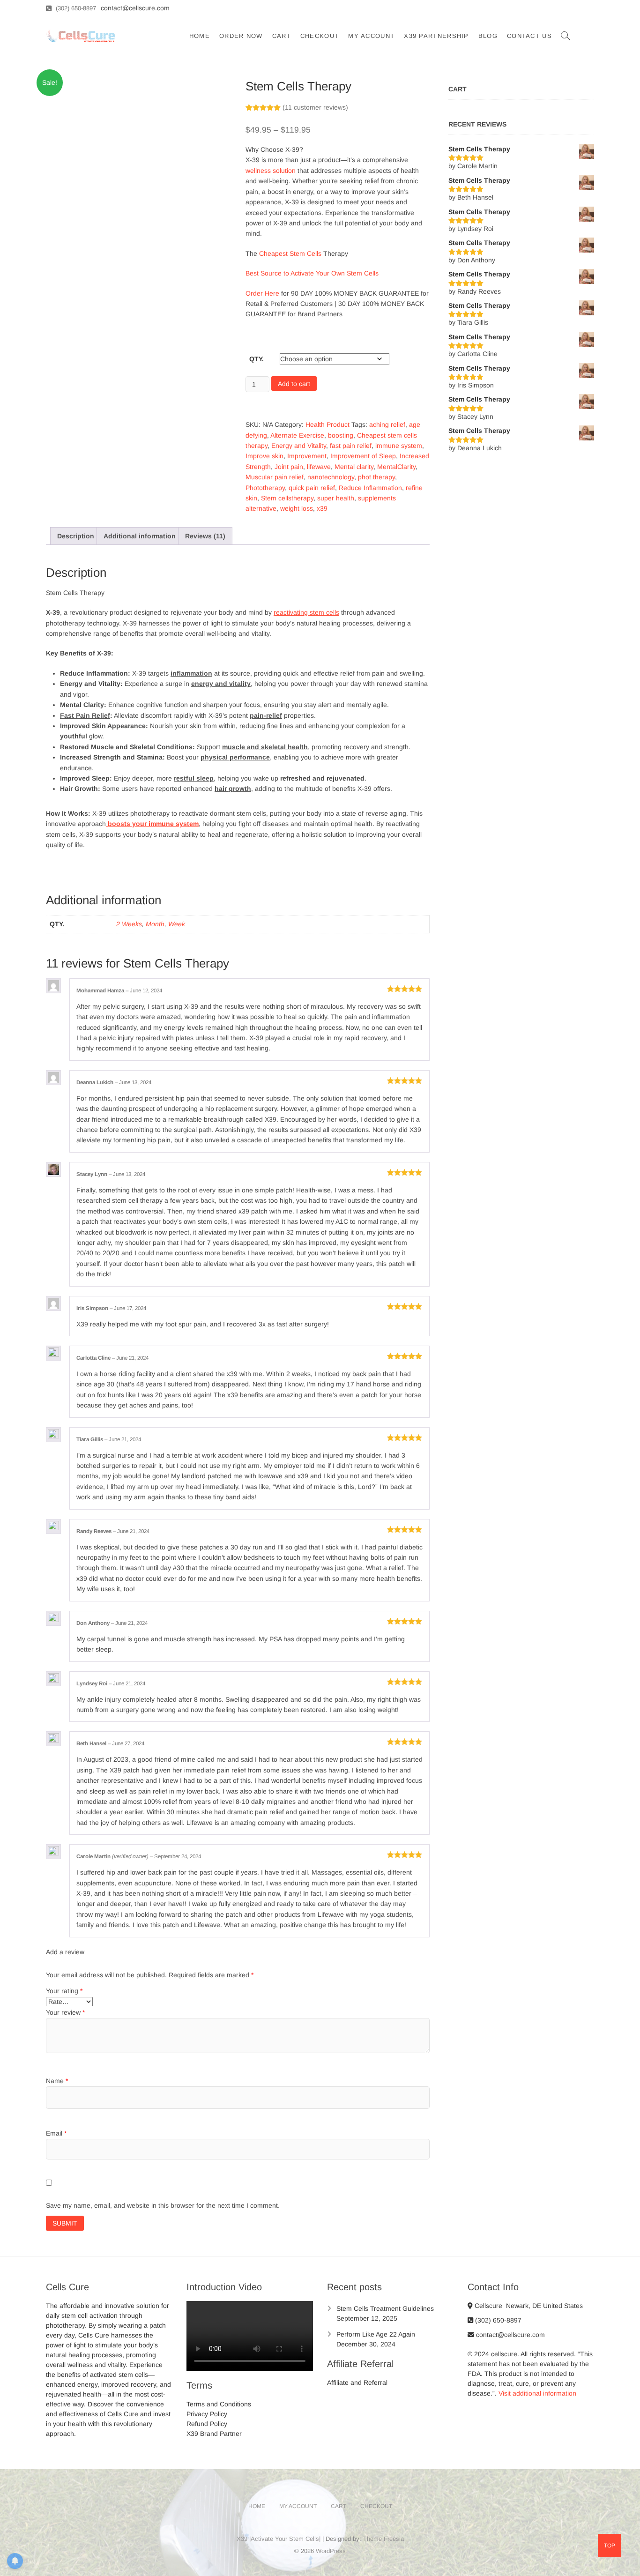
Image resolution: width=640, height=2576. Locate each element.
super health (336, 498)
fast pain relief (351, 446)
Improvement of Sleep (363, 456)
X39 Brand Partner (214, 2434)
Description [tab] (76, 536)
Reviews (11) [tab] (205, 536)
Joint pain (289, 467)
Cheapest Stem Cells (290, 253)
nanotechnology (331, 477)
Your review (65, 2012)
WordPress (331, 2551)
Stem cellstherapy (287, 498)
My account (371, 36)
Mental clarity (354, 467)
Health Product (327, 424)
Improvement (307, 456)
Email (56, 2133)
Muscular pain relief (275, 477)
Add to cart (294, 384)
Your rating (64, 1991)
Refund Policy (207, 2424)
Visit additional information (537, 2393)
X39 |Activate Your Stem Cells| (279, 2539)
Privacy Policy (207, 2414)
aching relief (387, 424)
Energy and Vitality (299, 446)
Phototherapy (265, 488)
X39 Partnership (436, 36)
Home (200, 36)
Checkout (320, 36)
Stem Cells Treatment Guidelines (385, 2308)
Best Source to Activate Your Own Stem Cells (313, 273)
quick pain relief (312, 488)
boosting (341, 435)
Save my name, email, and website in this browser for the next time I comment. (163, 2205)
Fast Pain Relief (85, 715)
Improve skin (264, 456)
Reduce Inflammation (370, 488)
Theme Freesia (383, 2539)
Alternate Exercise (297, 435)
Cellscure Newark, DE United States (528, 2306)
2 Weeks (129, 924)
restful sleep (194, 778)
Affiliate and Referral (357, 2382)
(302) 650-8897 (75, 8)
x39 (322, 508)
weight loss (297, 508)
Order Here (262, 293)
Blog (488, 36)
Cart (282, 36)
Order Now (241, 36)
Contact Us (529, 36)
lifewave (319, 467)
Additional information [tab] (140, 536)
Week (177, 924)
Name (57, 2081)
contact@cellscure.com (510, 2335)
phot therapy (376, 477)
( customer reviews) (315, 107)
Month (155, 924)
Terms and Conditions (219, 2404)
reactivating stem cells (306, 612)
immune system (399, 446)
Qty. (257, 359)
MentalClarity (396, 467)
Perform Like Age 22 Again (376, 2334)
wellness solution (271, 171)
